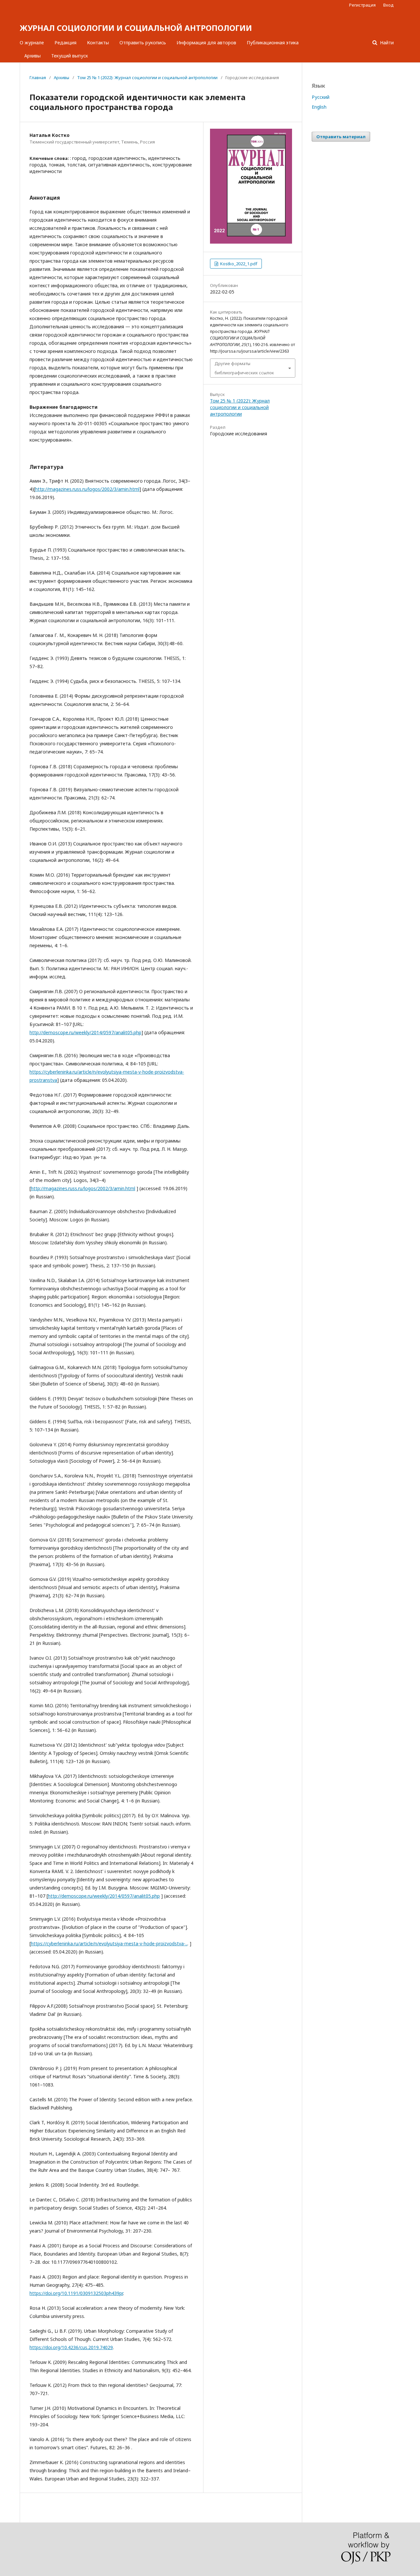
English (319, 107)
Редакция (65, 43)
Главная (38, 77)
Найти (386, 43)
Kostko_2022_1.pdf (238, 264)
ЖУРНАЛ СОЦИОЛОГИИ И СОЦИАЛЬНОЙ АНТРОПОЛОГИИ (136, 28)
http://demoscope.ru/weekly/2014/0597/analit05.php (85, 1032)
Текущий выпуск (70, 56)
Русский (321, 97)
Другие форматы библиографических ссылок (244, 368)
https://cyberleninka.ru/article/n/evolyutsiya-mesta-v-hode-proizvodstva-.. (109, 1943)
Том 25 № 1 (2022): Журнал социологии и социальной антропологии (147, 77)
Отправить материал (341, 137)
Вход (388, 5)
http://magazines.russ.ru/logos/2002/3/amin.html (87, 489)
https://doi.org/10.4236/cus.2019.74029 (71, 2347)
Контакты (98, 43)
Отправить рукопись (143, 43)
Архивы (32, 56)
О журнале (32, 43)
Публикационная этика (273, 43)
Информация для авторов (206, 43)
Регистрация (362, 5)
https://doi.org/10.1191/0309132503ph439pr (76, 2293)
